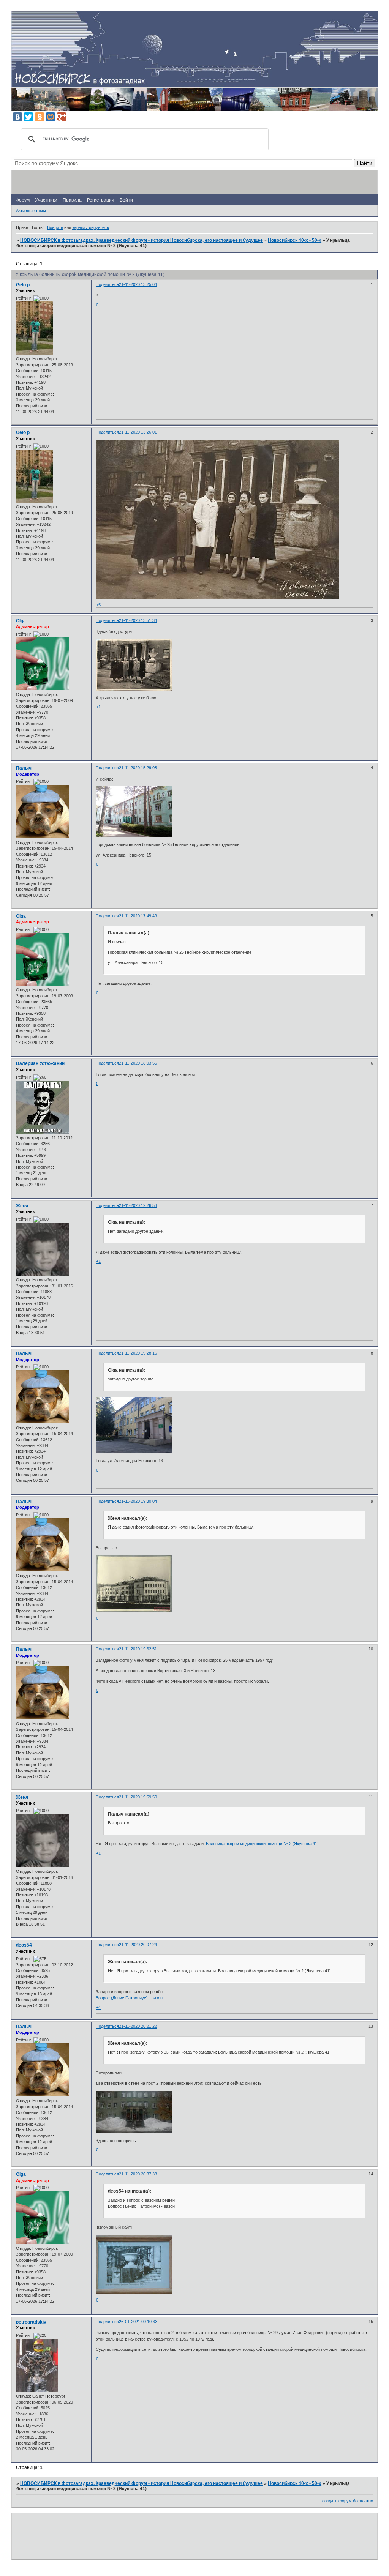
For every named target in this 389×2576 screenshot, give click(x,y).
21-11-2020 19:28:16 (138, 1353)
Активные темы (31, 211)
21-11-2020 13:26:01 (138, 432)
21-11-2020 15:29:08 (138, 768)
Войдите (55, 227)
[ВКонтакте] (17, 117)
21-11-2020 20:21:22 (138, 2026)
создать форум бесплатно (348, 2501)
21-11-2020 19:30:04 (138, 1501)
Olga (21, 621)
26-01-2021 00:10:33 (138, 2322)
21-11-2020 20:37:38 (138, 2174)
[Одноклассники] (40, 117)
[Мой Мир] (51, 117)
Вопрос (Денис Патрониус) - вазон (129, 1998)
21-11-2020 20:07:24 (138, 1945)
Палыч (24, 768)
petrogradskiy (31, 2322)
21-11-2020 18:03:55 (138, 1063)
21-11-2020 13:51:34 (138, 620)
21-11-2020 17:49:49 (138, 916)
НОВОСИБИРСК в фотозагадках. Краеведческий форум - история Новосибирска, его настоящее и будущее (142, 240)
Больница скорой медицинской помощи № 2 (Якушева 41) (262, 1844)
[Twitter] (28, 117)
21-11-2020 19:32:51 (138, 1649)
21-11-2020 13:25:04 (138, 284)
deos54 (24, 1945)
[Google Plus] (62, 117)
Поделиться (107, 284)
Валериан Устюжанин (40, 1063)
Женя (22, 1206)
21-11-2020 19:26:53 (138, 1205)
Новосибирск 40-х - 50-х (295, 240)
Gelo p (23, 285)
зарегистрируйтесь (91, 227)
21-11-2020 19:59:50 (138, 1797)
